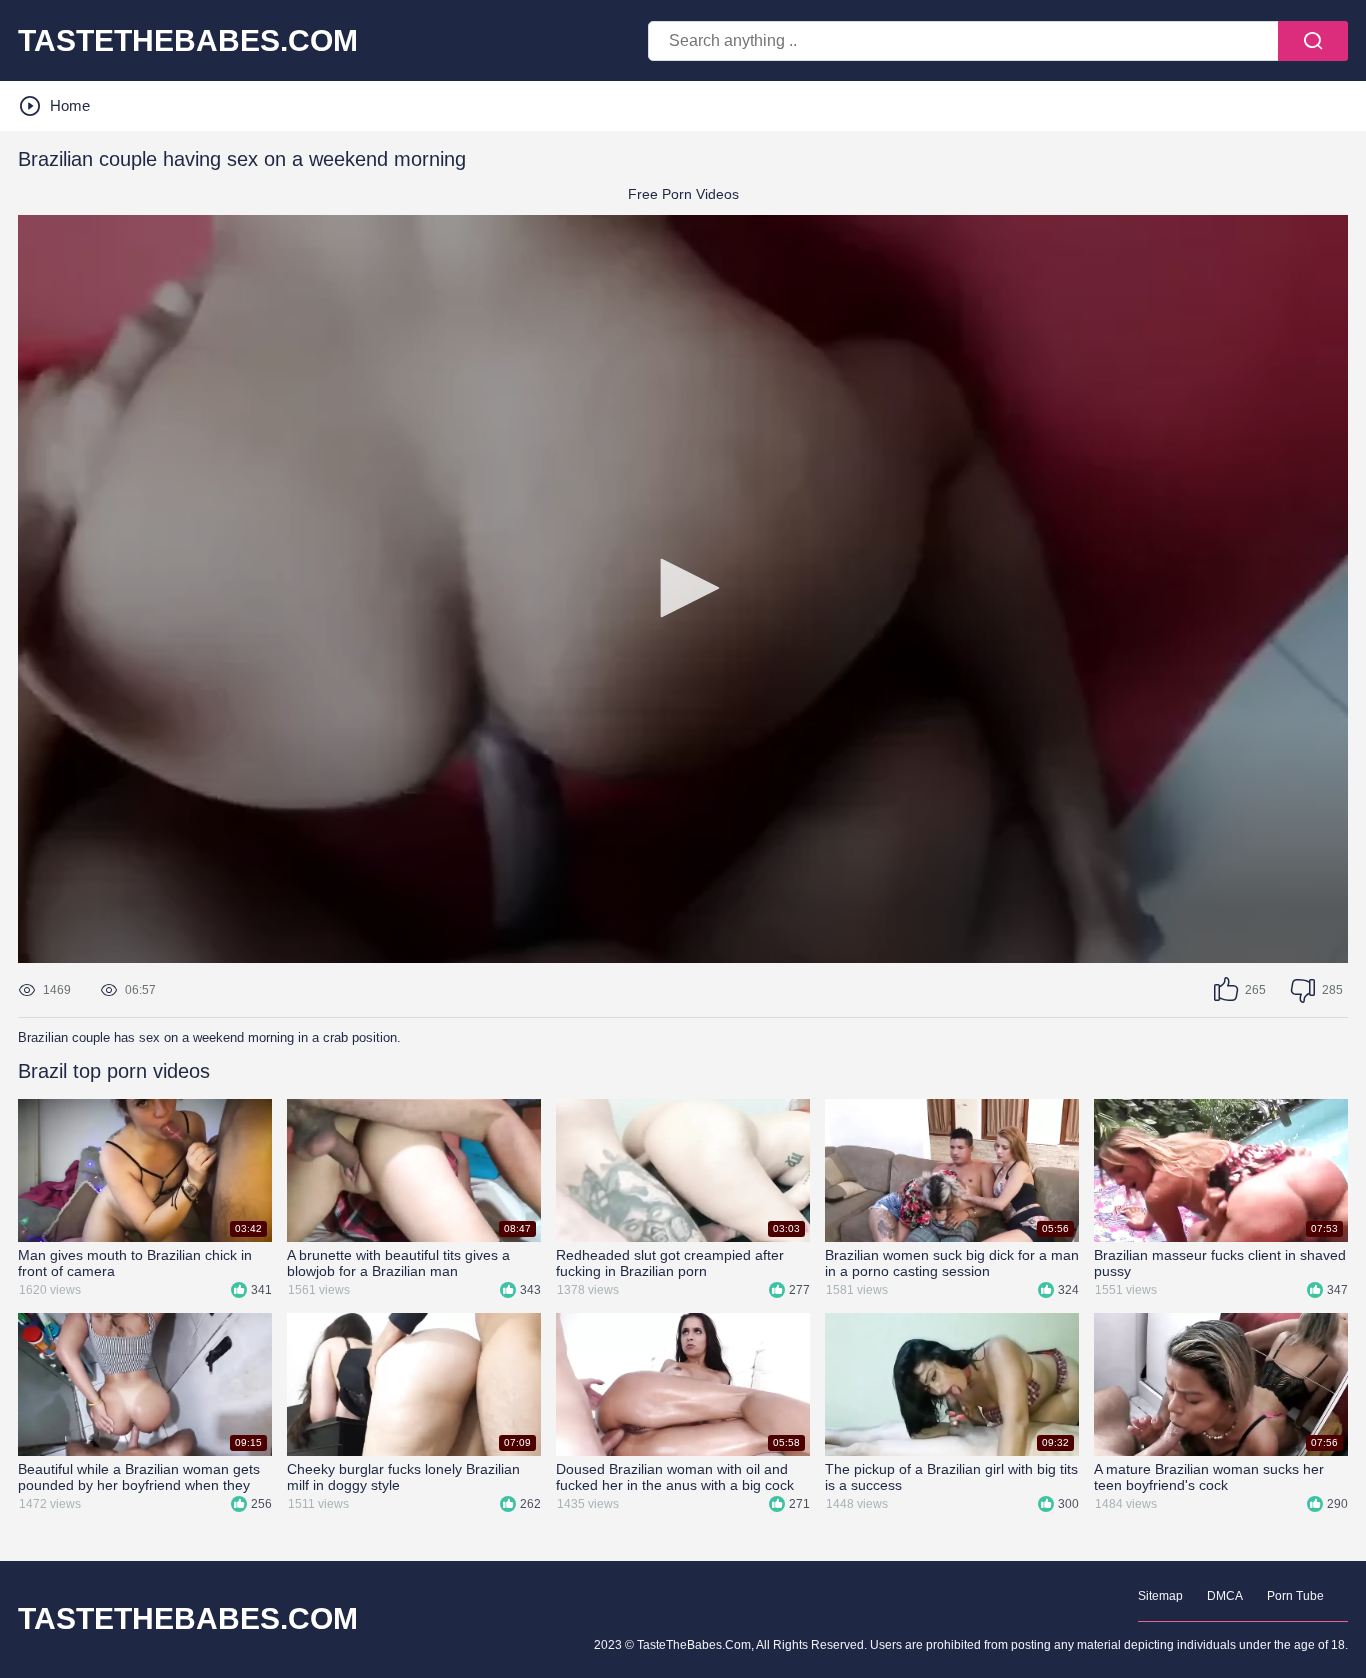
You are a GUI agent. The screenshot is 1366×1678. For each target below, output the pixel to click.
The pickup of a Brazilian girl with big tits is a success (951, 1477)
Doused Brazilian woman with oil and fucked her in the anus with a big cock (675, 1477)
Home (70, 105)
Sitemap (1160, 1596)
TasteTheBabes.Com (188, 1619)
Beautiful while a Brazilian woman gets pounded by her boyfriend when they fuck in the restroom (139, 1477)
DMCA (1225, 1596)
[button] (683, 588)
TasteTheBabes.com (188, 41)
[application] (683, 589)
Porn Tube (1295, 1596)
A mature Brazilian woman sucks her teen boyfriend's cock (1209, 1477)
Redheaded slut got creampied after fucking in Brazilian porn (670, 1263)
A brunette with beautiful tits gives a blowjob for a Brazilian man (398, 1263)
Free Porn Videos (683, 194)
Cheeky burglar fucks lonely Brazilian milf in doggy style (403, 1477)
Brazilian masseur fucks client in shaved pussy (1220, 1263)
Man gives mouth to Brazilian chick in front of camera (135, 1263)
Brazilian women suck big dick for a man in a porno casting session (952, 1263)
